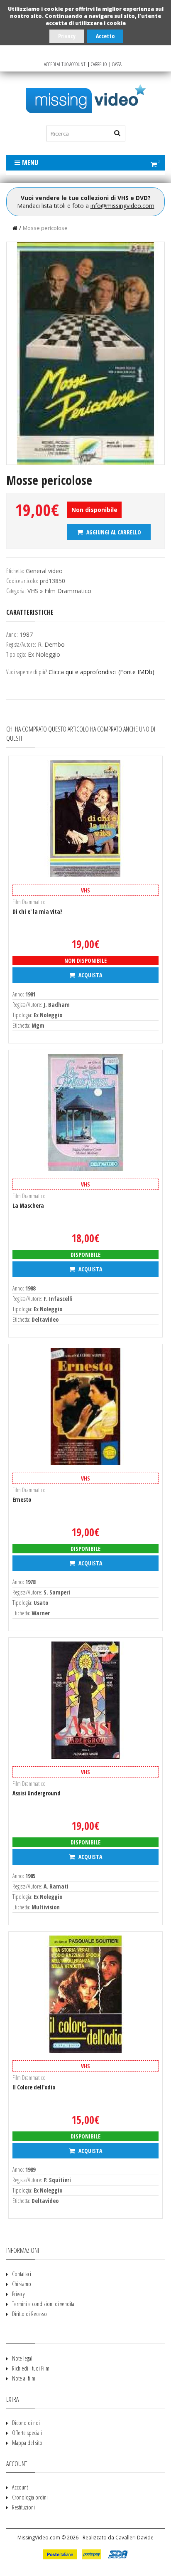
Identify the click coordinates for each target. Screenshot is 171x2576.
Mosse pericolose (45, 228)
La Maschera (28, 1205)
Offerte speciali (27, 2433)
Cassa (117, 64)
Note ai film (24, 2378)
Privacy (67, 36)
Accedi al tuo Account (65, 64)
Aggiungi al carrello (113, 532)
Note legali (23, 2358)
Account (20, 2487)
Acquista (90, 975)
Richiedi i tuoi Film (31, 2368)
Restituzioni (23, 2507)
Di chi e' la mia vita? (37, 911)
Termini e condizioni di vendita (43, 2304)
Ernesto (22, 1499)
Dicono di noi (26, 2423)
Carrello (99, 64)
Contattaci (22, 2274)
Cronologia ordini (30, 2497)
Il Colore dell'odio (34, 2087)
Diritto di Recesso (29, 2314)
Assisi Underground (37, 1793)
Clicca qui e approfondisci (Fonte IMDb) (101, 672)
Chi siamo (22, 2284)
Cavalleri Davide (134, 2538)
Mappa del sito (27, 2443)
